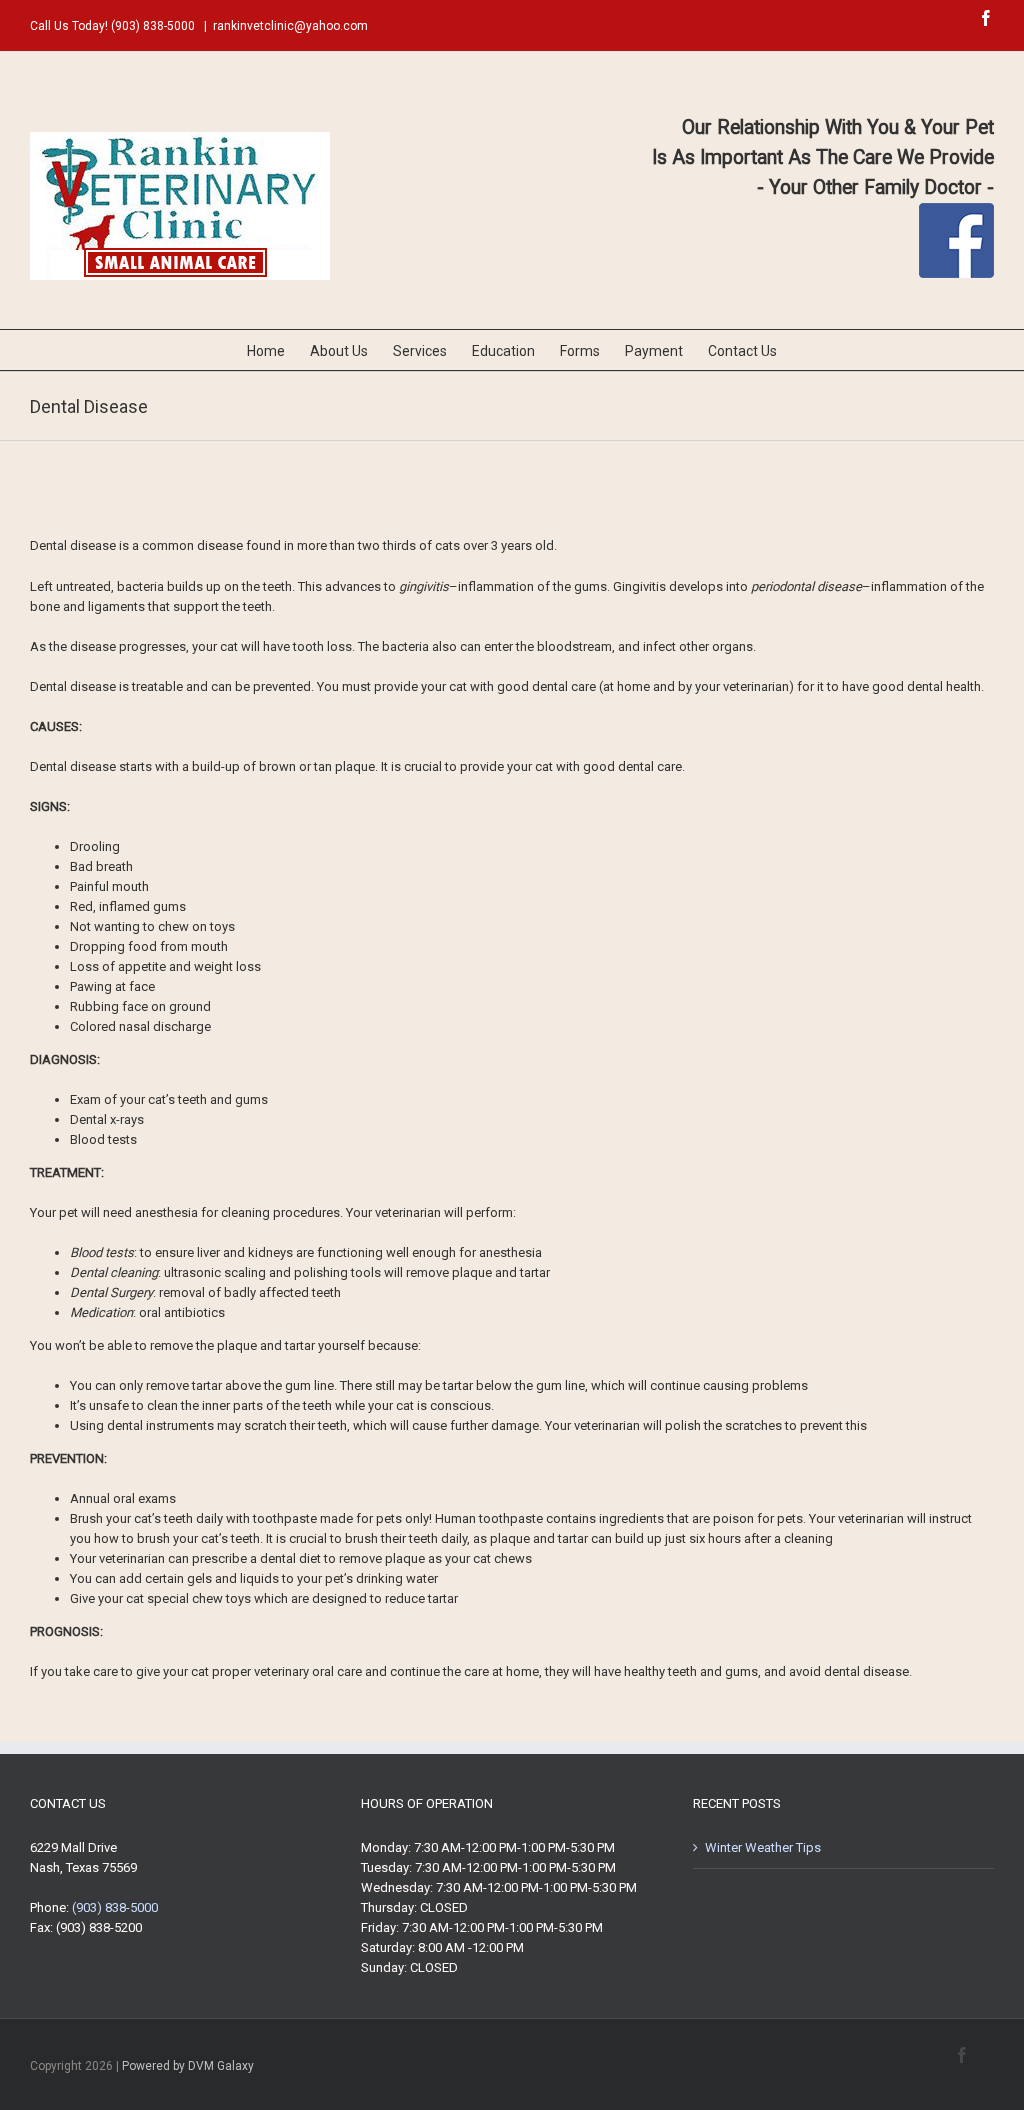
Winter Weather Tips (763, 1847)
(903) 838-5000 (153, 26)
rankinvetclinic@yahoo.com (290, 26)
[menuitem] (278, 350)
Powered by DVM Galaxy (188, 2066)
